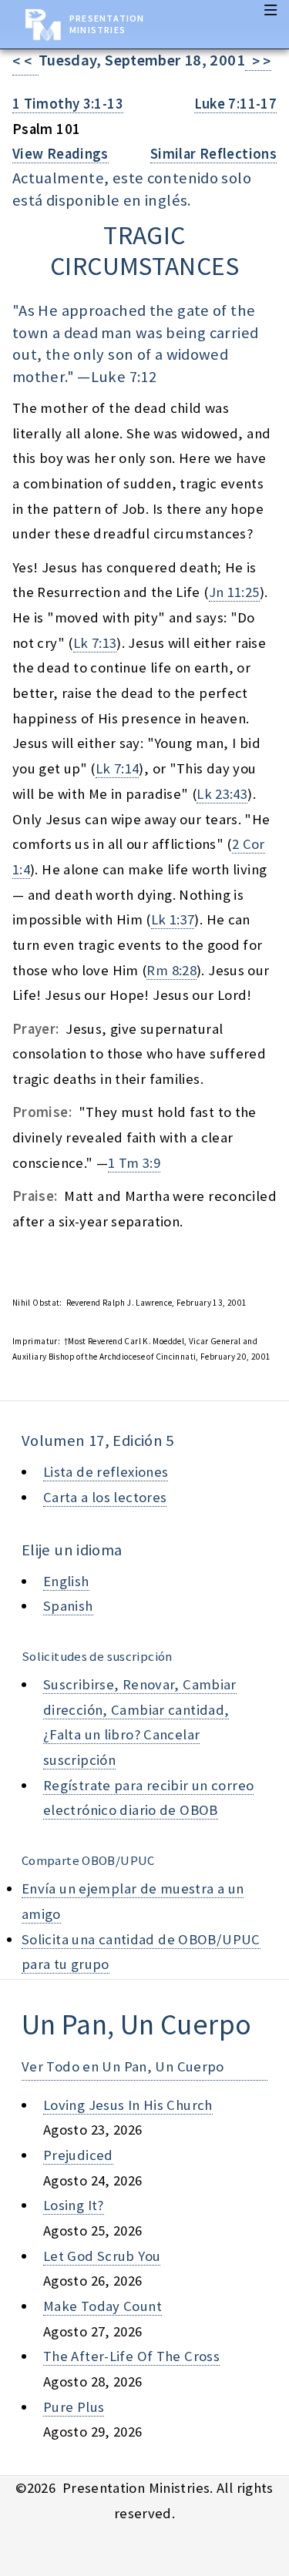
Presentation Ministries (107, 24)
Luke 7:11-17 (235, 104)
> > (258, 61)
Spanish (68, 1606)
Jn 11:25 (234, 592)
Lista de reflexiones (106, 1472)
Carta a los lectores (105, 1497)
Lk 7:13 (95, 643)
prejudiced (78, 2155)
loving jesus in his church (128, 2105)
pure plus (74, 2407)
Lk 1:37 (173, 919)
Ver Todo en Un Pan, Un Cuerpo (123, 2066)
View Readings (60, 154)
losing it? (74, 2205)
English (66, 1581)
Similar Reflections (213, 154)
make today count (102, 2306)
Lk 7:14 (118, 768)
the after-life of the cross (131, 2356)
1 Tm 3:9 (134, 1163)
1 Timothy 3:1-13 (68, 104)
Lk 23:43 (222, 794)
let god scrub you (102, 2256)
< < (25, 61)
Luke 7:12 (124, 377)
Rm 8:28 (171, 970)
